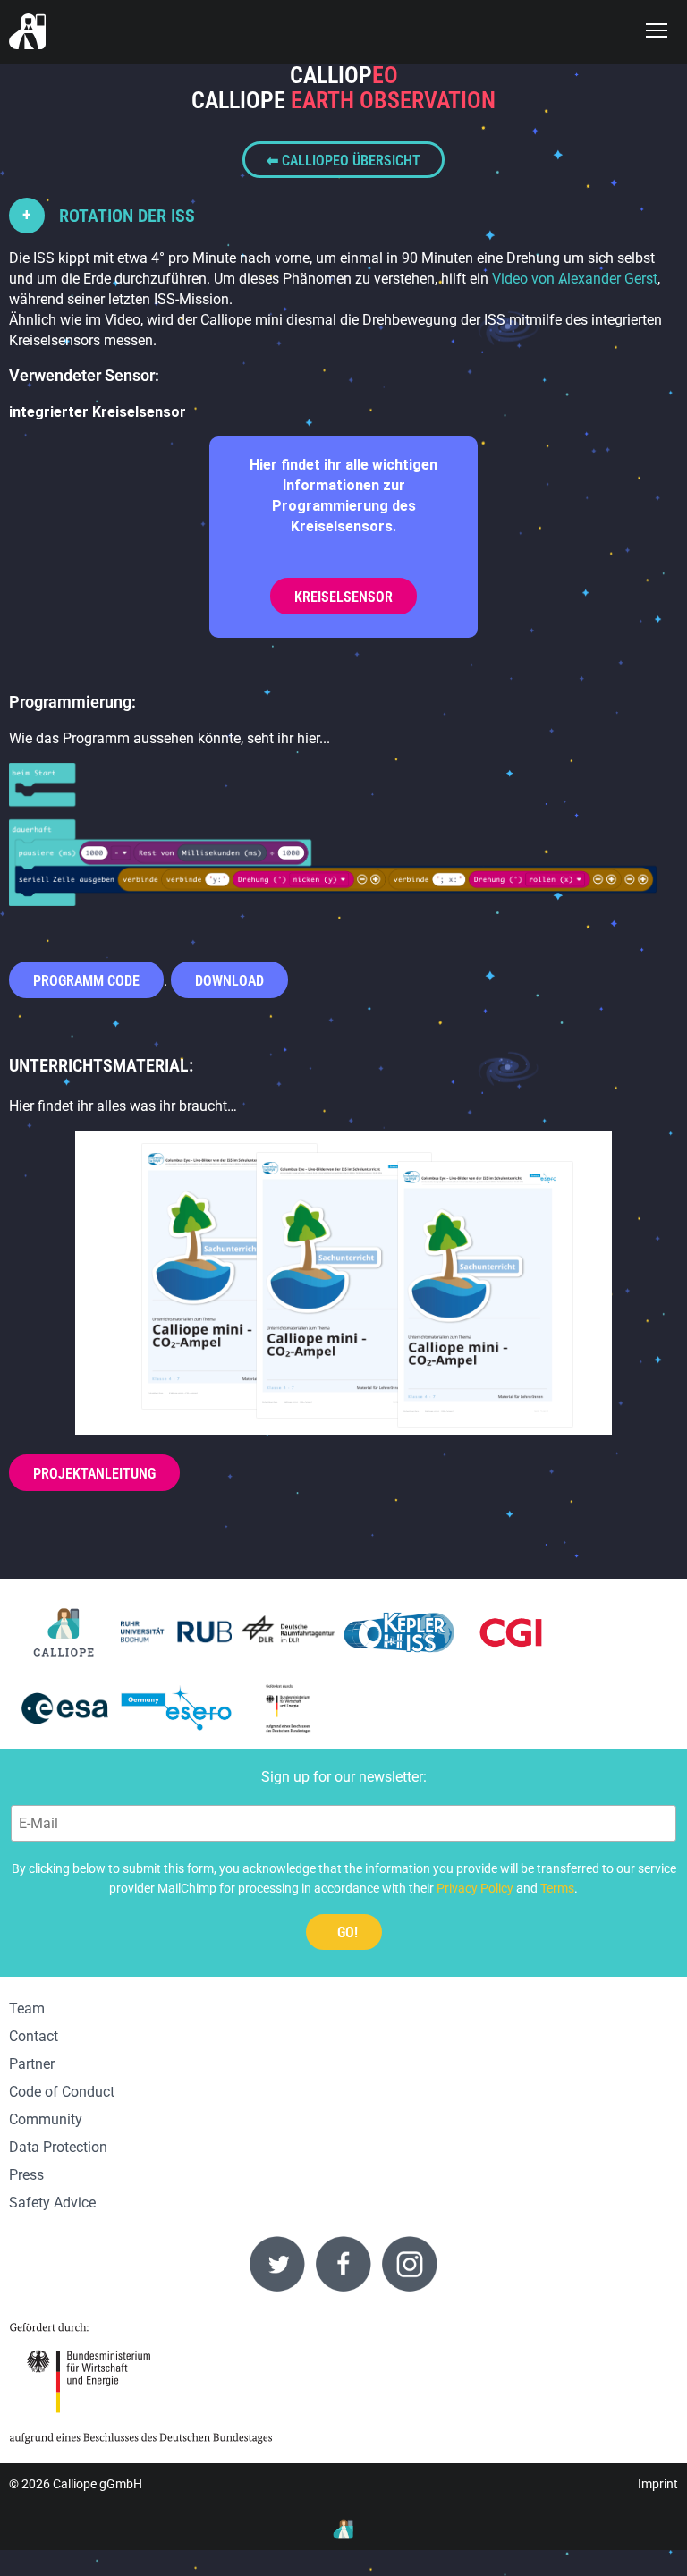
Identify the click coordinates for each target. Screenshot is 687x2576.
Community (46, 2119)
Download (229, 981)
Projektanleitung (94, 1474)
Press (26, 2175)
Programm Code (86, 981)
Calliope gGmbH (98, 2484)
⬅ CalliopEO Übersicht (343, 161)
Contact (34, 2036)
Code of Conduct (62, 2092)
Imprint (658, 2484)
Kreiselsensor (343, 597)
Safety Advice (52, 2203)
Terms (557, 1888)
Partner (32, 2064)
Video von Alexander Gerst (575, 279)
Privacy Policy (475, 1888)
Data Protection (58, 2147)
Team (27, 2008)
